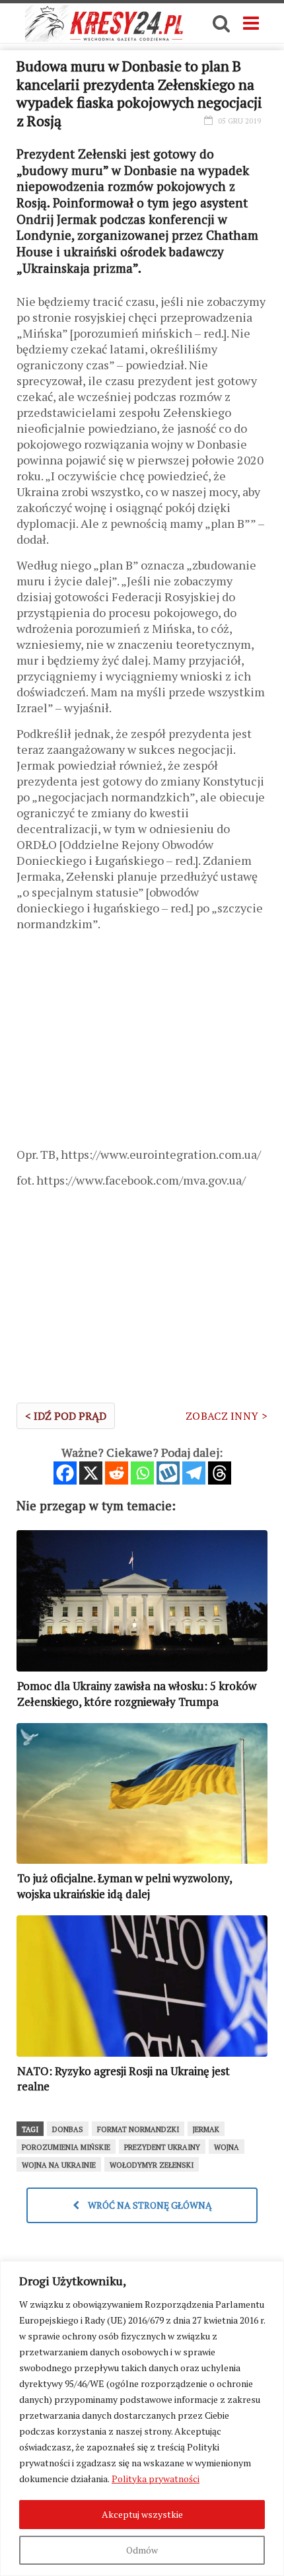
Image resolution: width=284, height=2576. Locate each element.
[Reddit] (117, 1473)
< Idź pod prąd (66, 1416)
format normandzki (138, 2129)
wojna (227, 2147)
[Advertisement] (142, 1044)
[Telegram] (194, 1473)
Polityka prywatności (156, 2479)
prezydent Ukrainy (162, 2147)
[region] (142, 2418)
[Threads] (220, 1473)
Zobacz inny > (227, 1416)
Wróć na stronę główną (149, 2205)
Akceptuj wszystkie (142, 2514)
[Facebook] (65, 1473)
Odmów (142, 2550)
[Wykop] (168, 1473)
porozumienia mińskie (66, 2147)
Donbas (68, 2129)
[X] (91, 1473)
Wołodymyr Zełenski (152, 2165)
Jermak (206, 2129)
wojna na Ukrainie (59, 2165)
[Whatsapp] (142, 1473)
